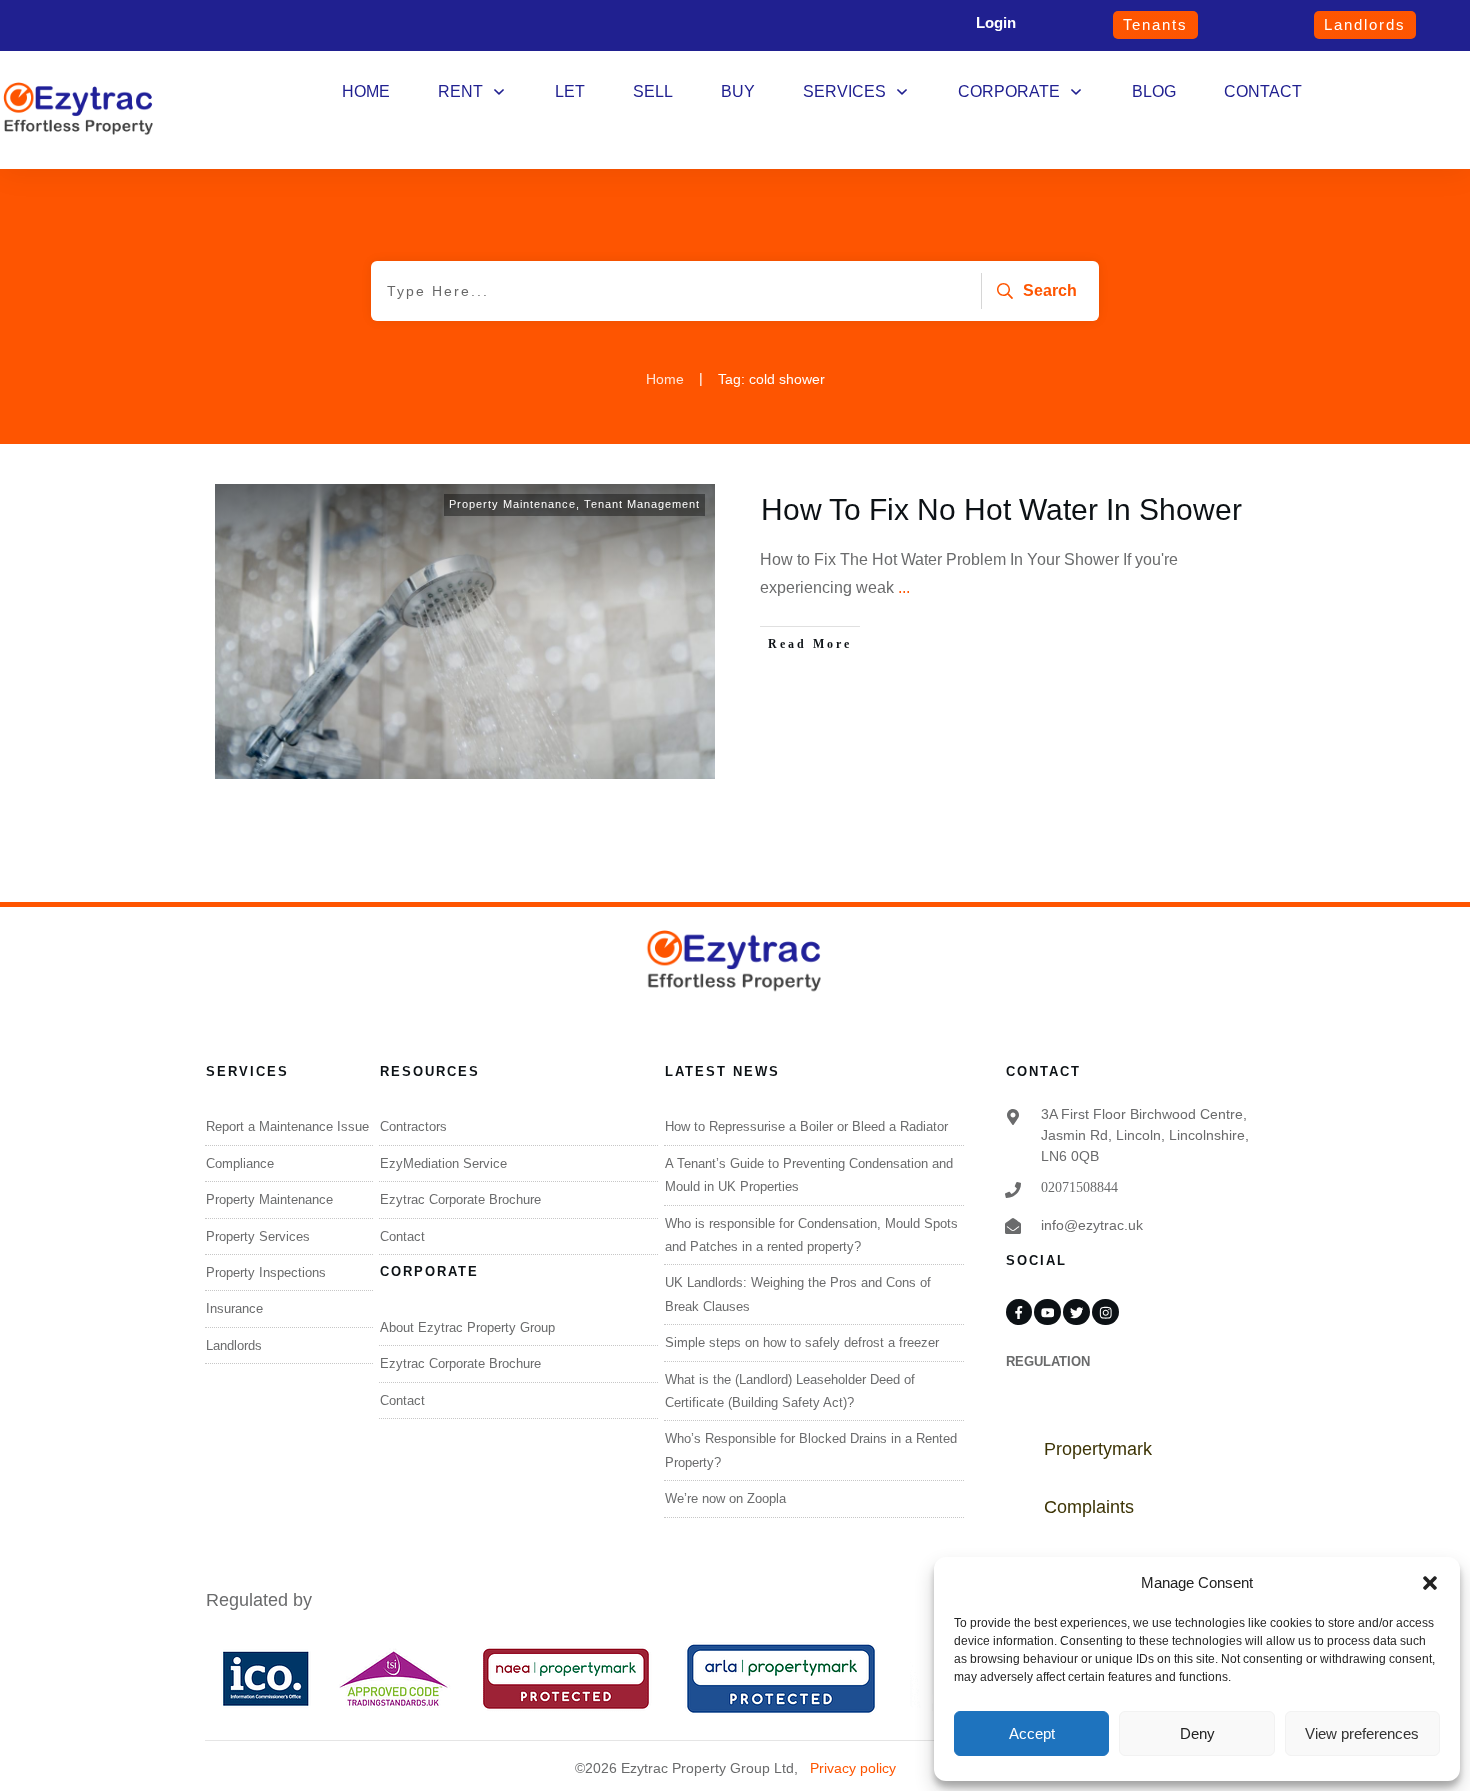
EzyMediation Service (443, 1163)
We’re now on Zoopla (725, 1498)
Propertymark (1098, 1449)
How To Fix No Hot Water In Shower (1001, 509)
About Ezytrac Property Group (467, 1327)
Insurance (234, 1308)
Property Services (258, 1236)
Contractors (413, 1126)
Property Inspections (266, 1272)
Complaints (1089, 1507)
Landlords (234, 1345)
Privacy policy (853, 1768)
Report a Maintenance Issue (287, 1126)
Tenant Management (642, 504)
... (904, 587)
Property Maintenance (512, 504)
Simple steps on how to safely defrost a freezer (802, 1342)
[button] (1430, 1583)
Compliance (240, 1163)
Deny (1197, 1733)
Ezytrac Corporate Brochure (460, 1199)
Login (996, 22)
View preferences (1362, 1733)
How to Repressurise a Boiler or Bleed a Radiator (806, 1126)
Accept (1032, 1733)
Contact (402, 1236)
